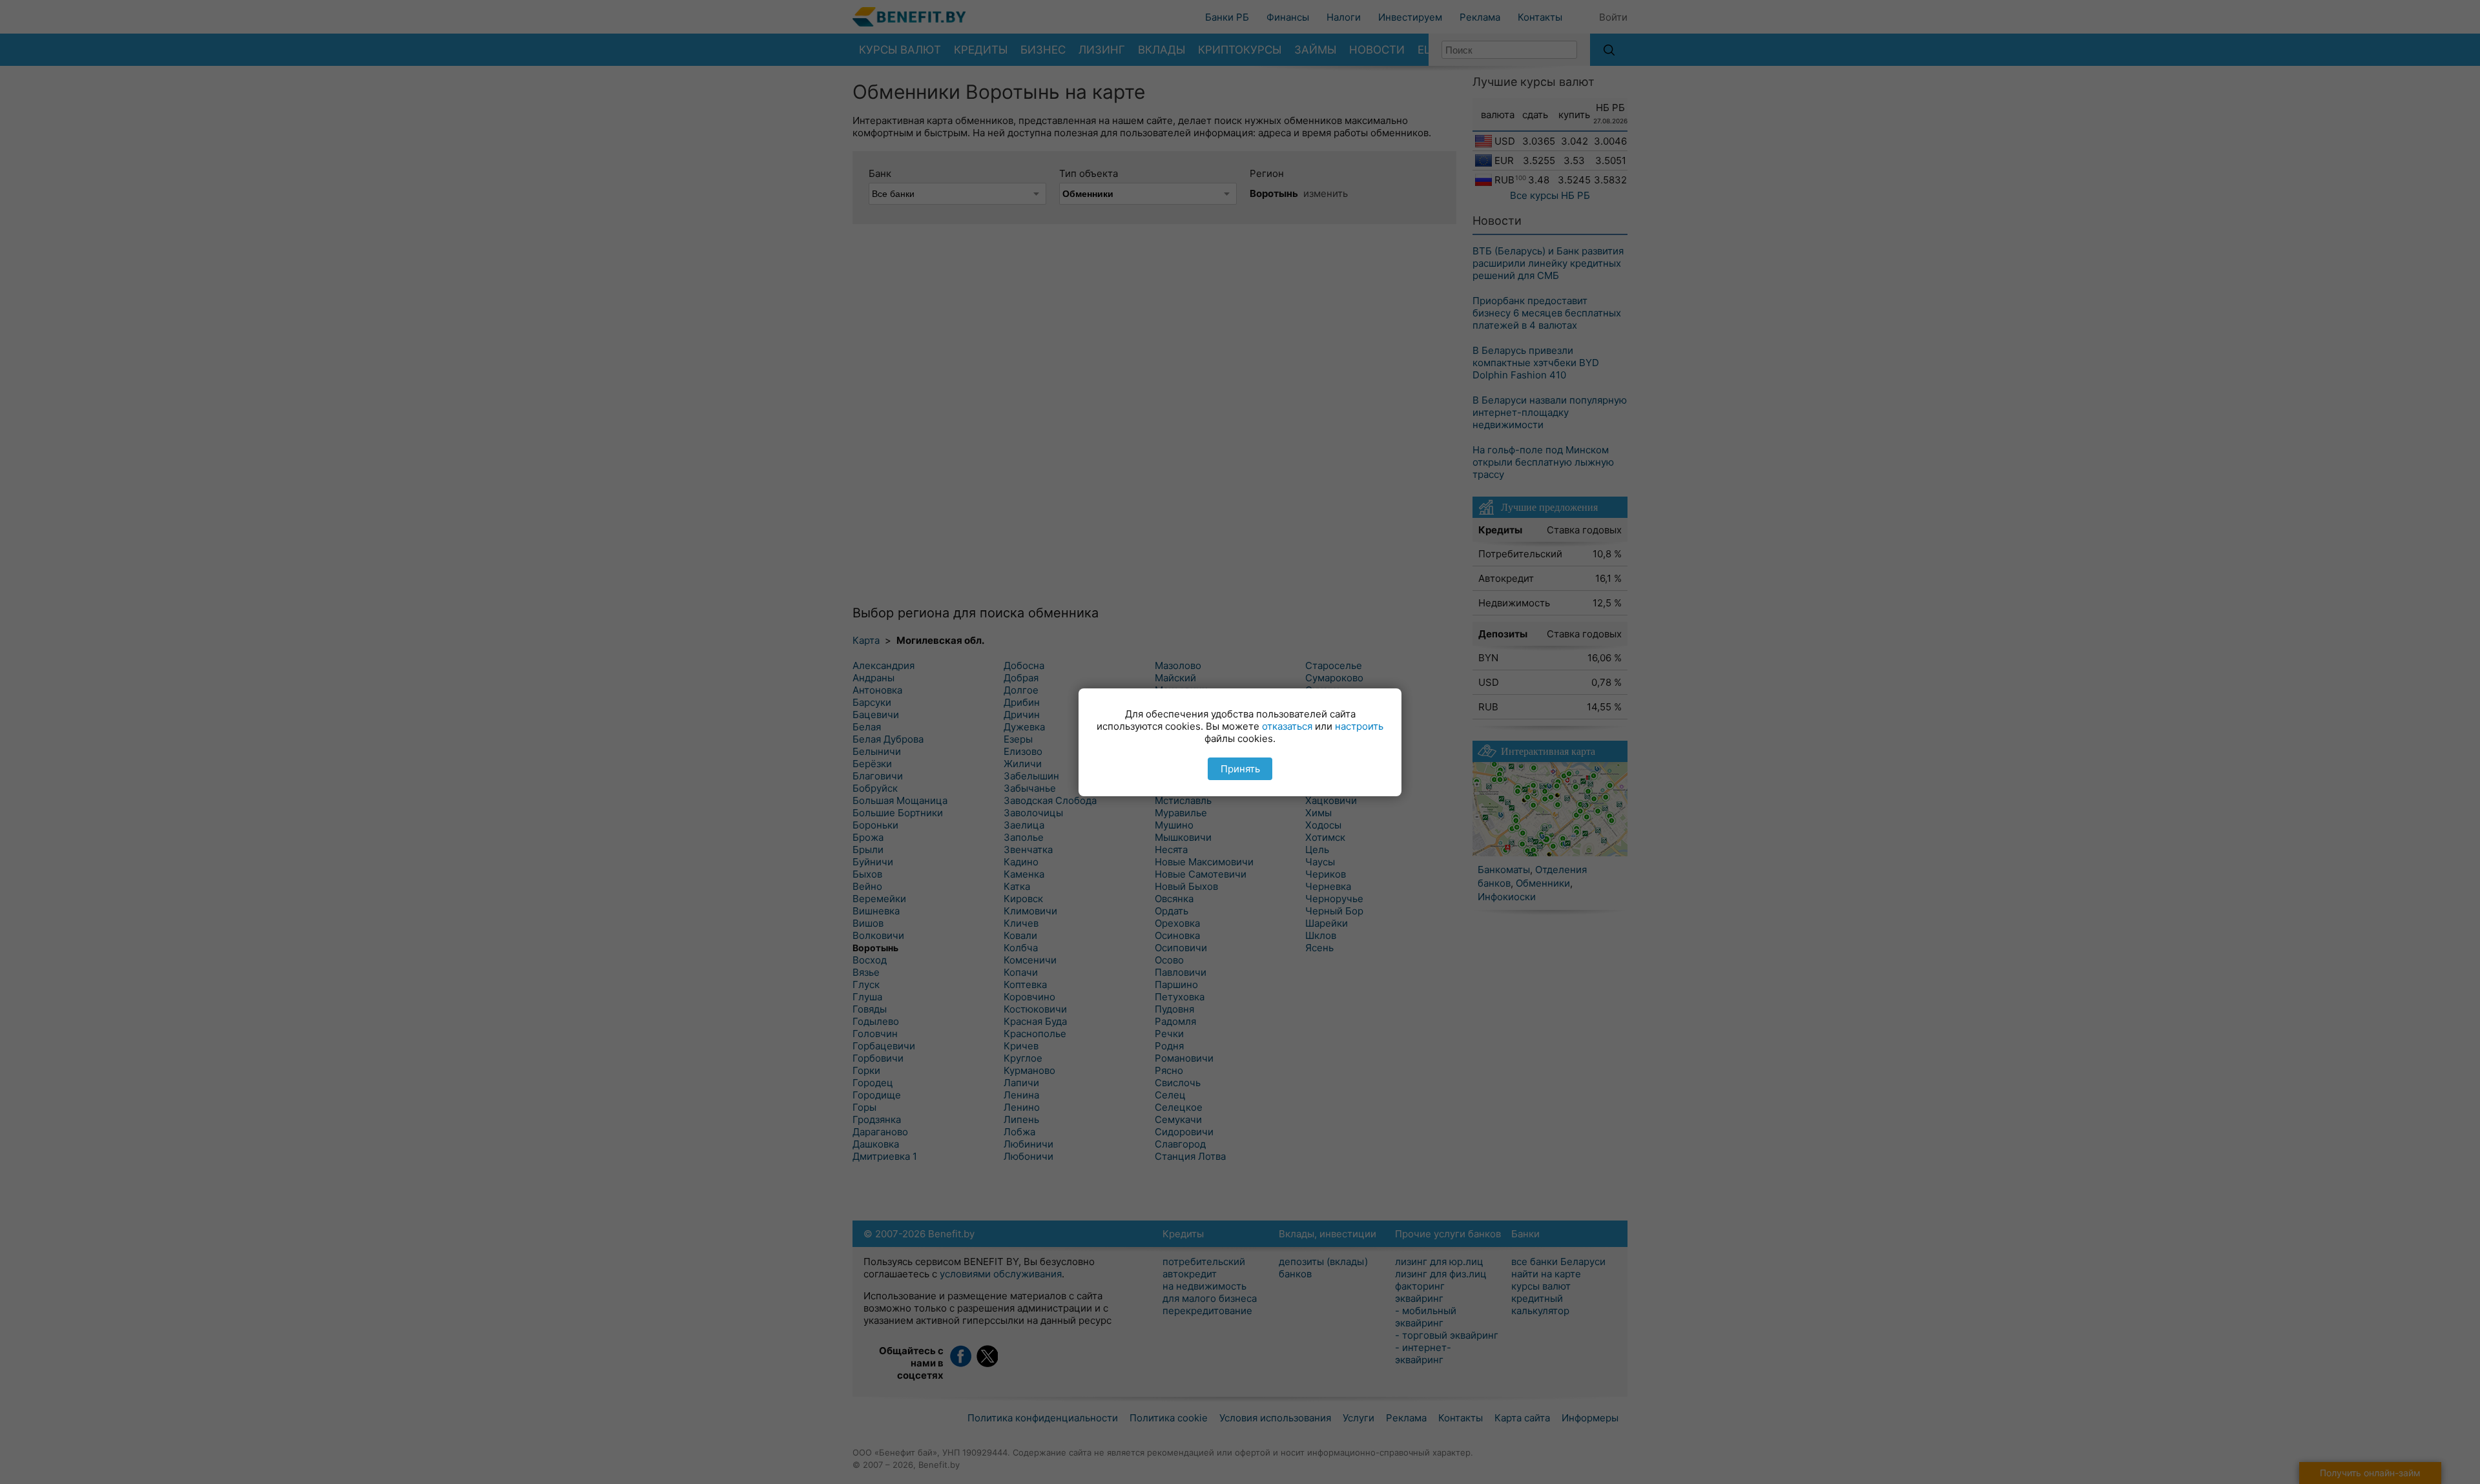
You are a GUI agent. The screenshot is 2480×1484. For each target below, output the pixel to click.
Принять (1240, 769)
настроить (1359, 726)
